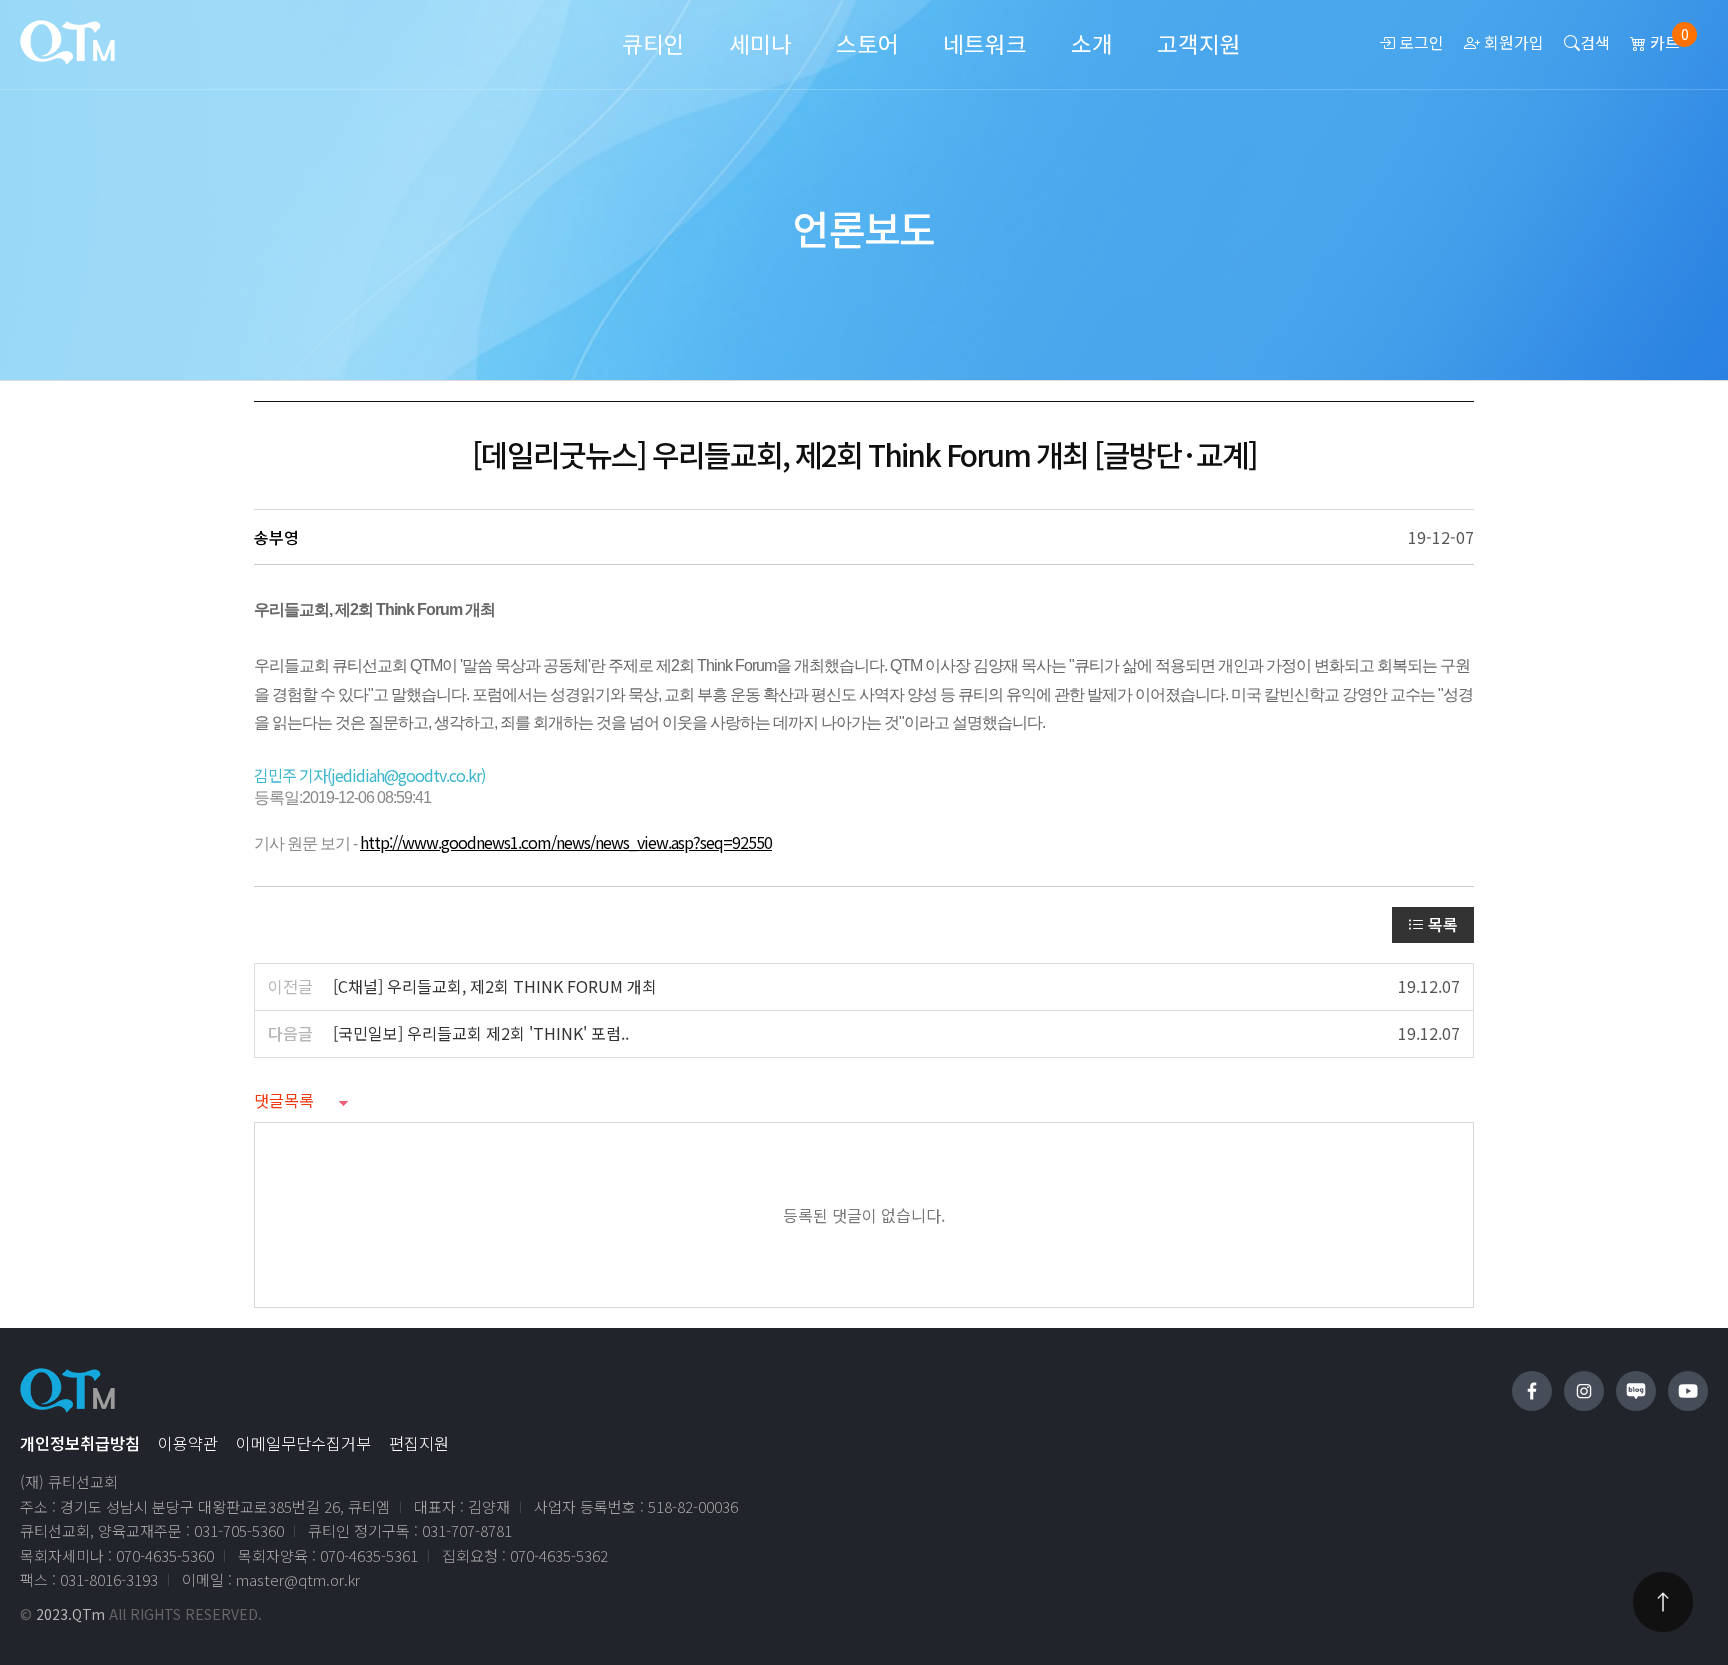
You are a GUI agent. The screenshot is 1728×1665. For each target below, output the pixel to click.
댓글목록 (284, 1100)
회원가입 (1512, 42)
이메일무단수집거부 (303, 1443)
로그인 (1419, 42)
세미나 (760, 43)
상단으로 (1663, 1602)
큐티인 (653, 43)
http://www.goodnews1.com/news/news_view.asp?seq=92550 (566, 842)
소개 (1092, 43)
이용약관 (188, 1443)
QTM (67, 42)
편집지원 (419, 1443)
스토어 (867, 43)
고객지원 (1199, 43)
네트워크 (985, 43)
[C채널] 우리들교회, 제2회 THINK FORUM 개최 (495, 986)
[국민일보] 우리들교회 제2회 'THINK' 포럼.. (481, 1033)
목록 (1441, 924)
